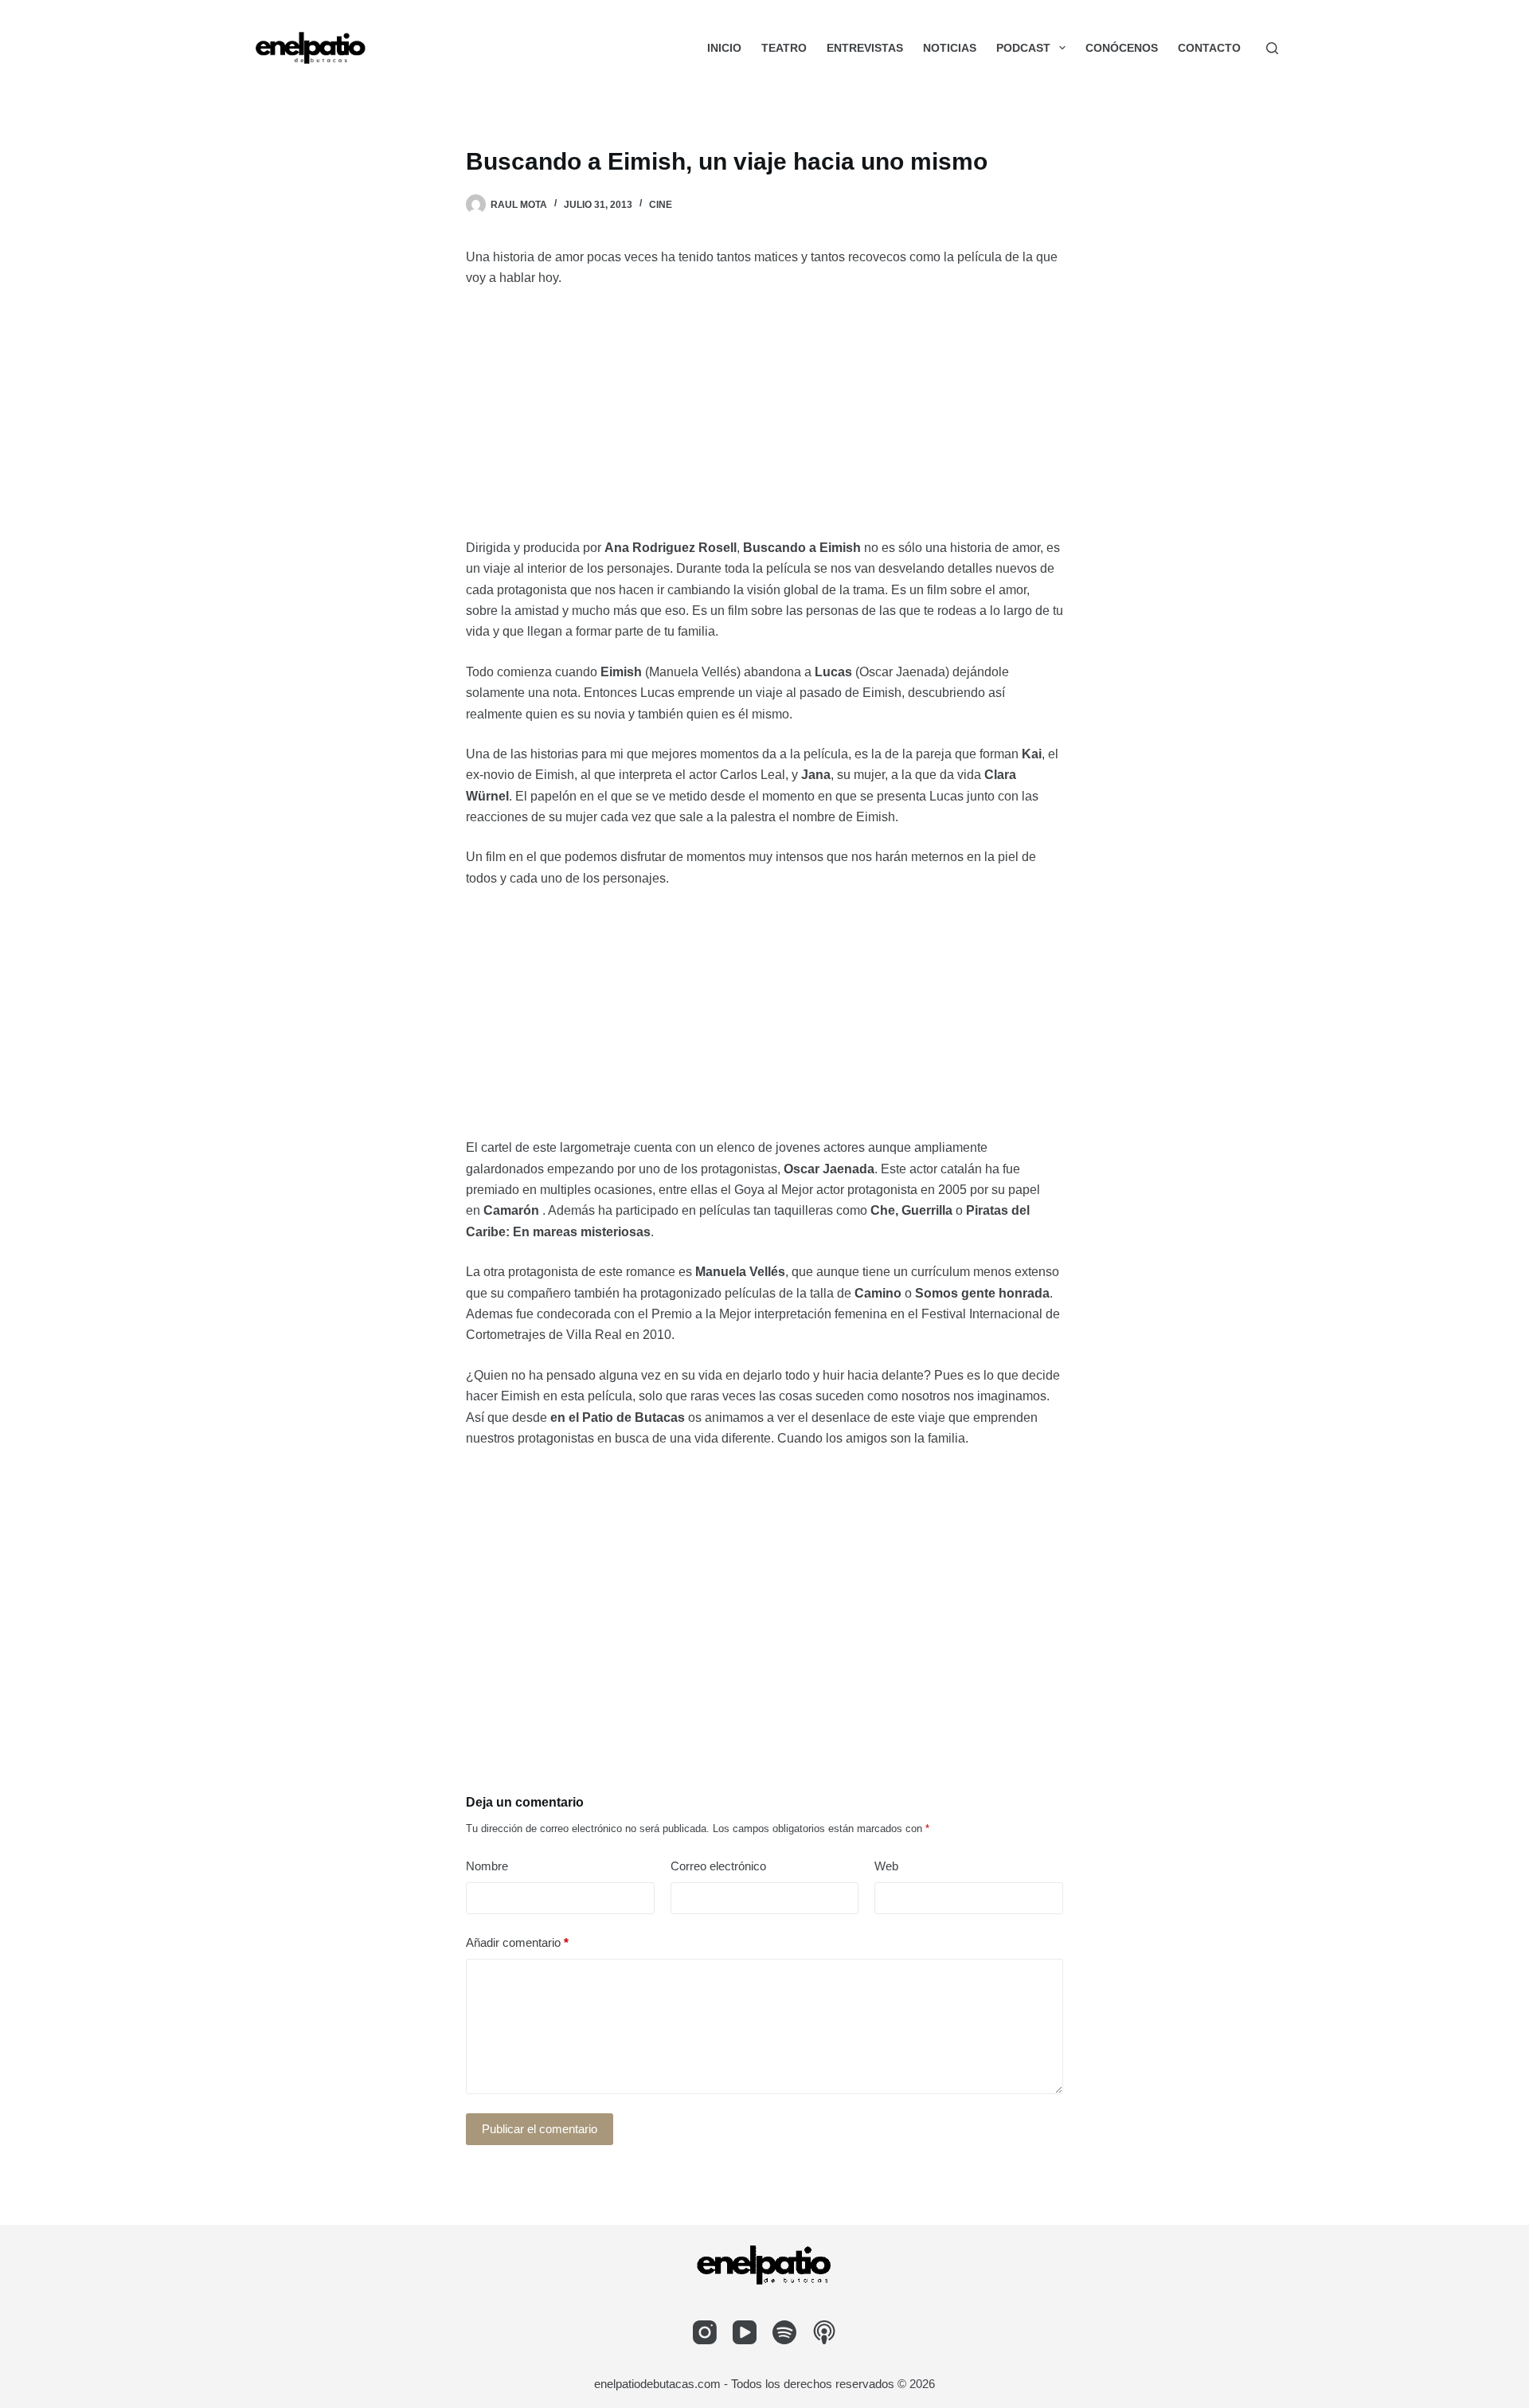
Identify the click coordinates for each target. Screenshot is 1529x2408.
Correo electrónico (718, 1866)
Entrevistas (865, 48)
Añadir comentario (517, 1942)
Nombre (487, 1866)
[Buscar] (1272, 48)
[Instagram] (705, 2332)
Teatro (784, 48)
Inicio (724, 48)
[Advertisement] (764, 420)
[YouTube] (745, 2332)
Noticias (950, 48)
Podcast (1023, 48)
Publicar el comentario (540, 2129)
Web (886, 1866)
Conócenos (1122, 48)
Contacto (1209, 48)
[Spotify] (784, 2332)
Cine (661, 205)
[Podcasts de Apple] (824, 2332)
